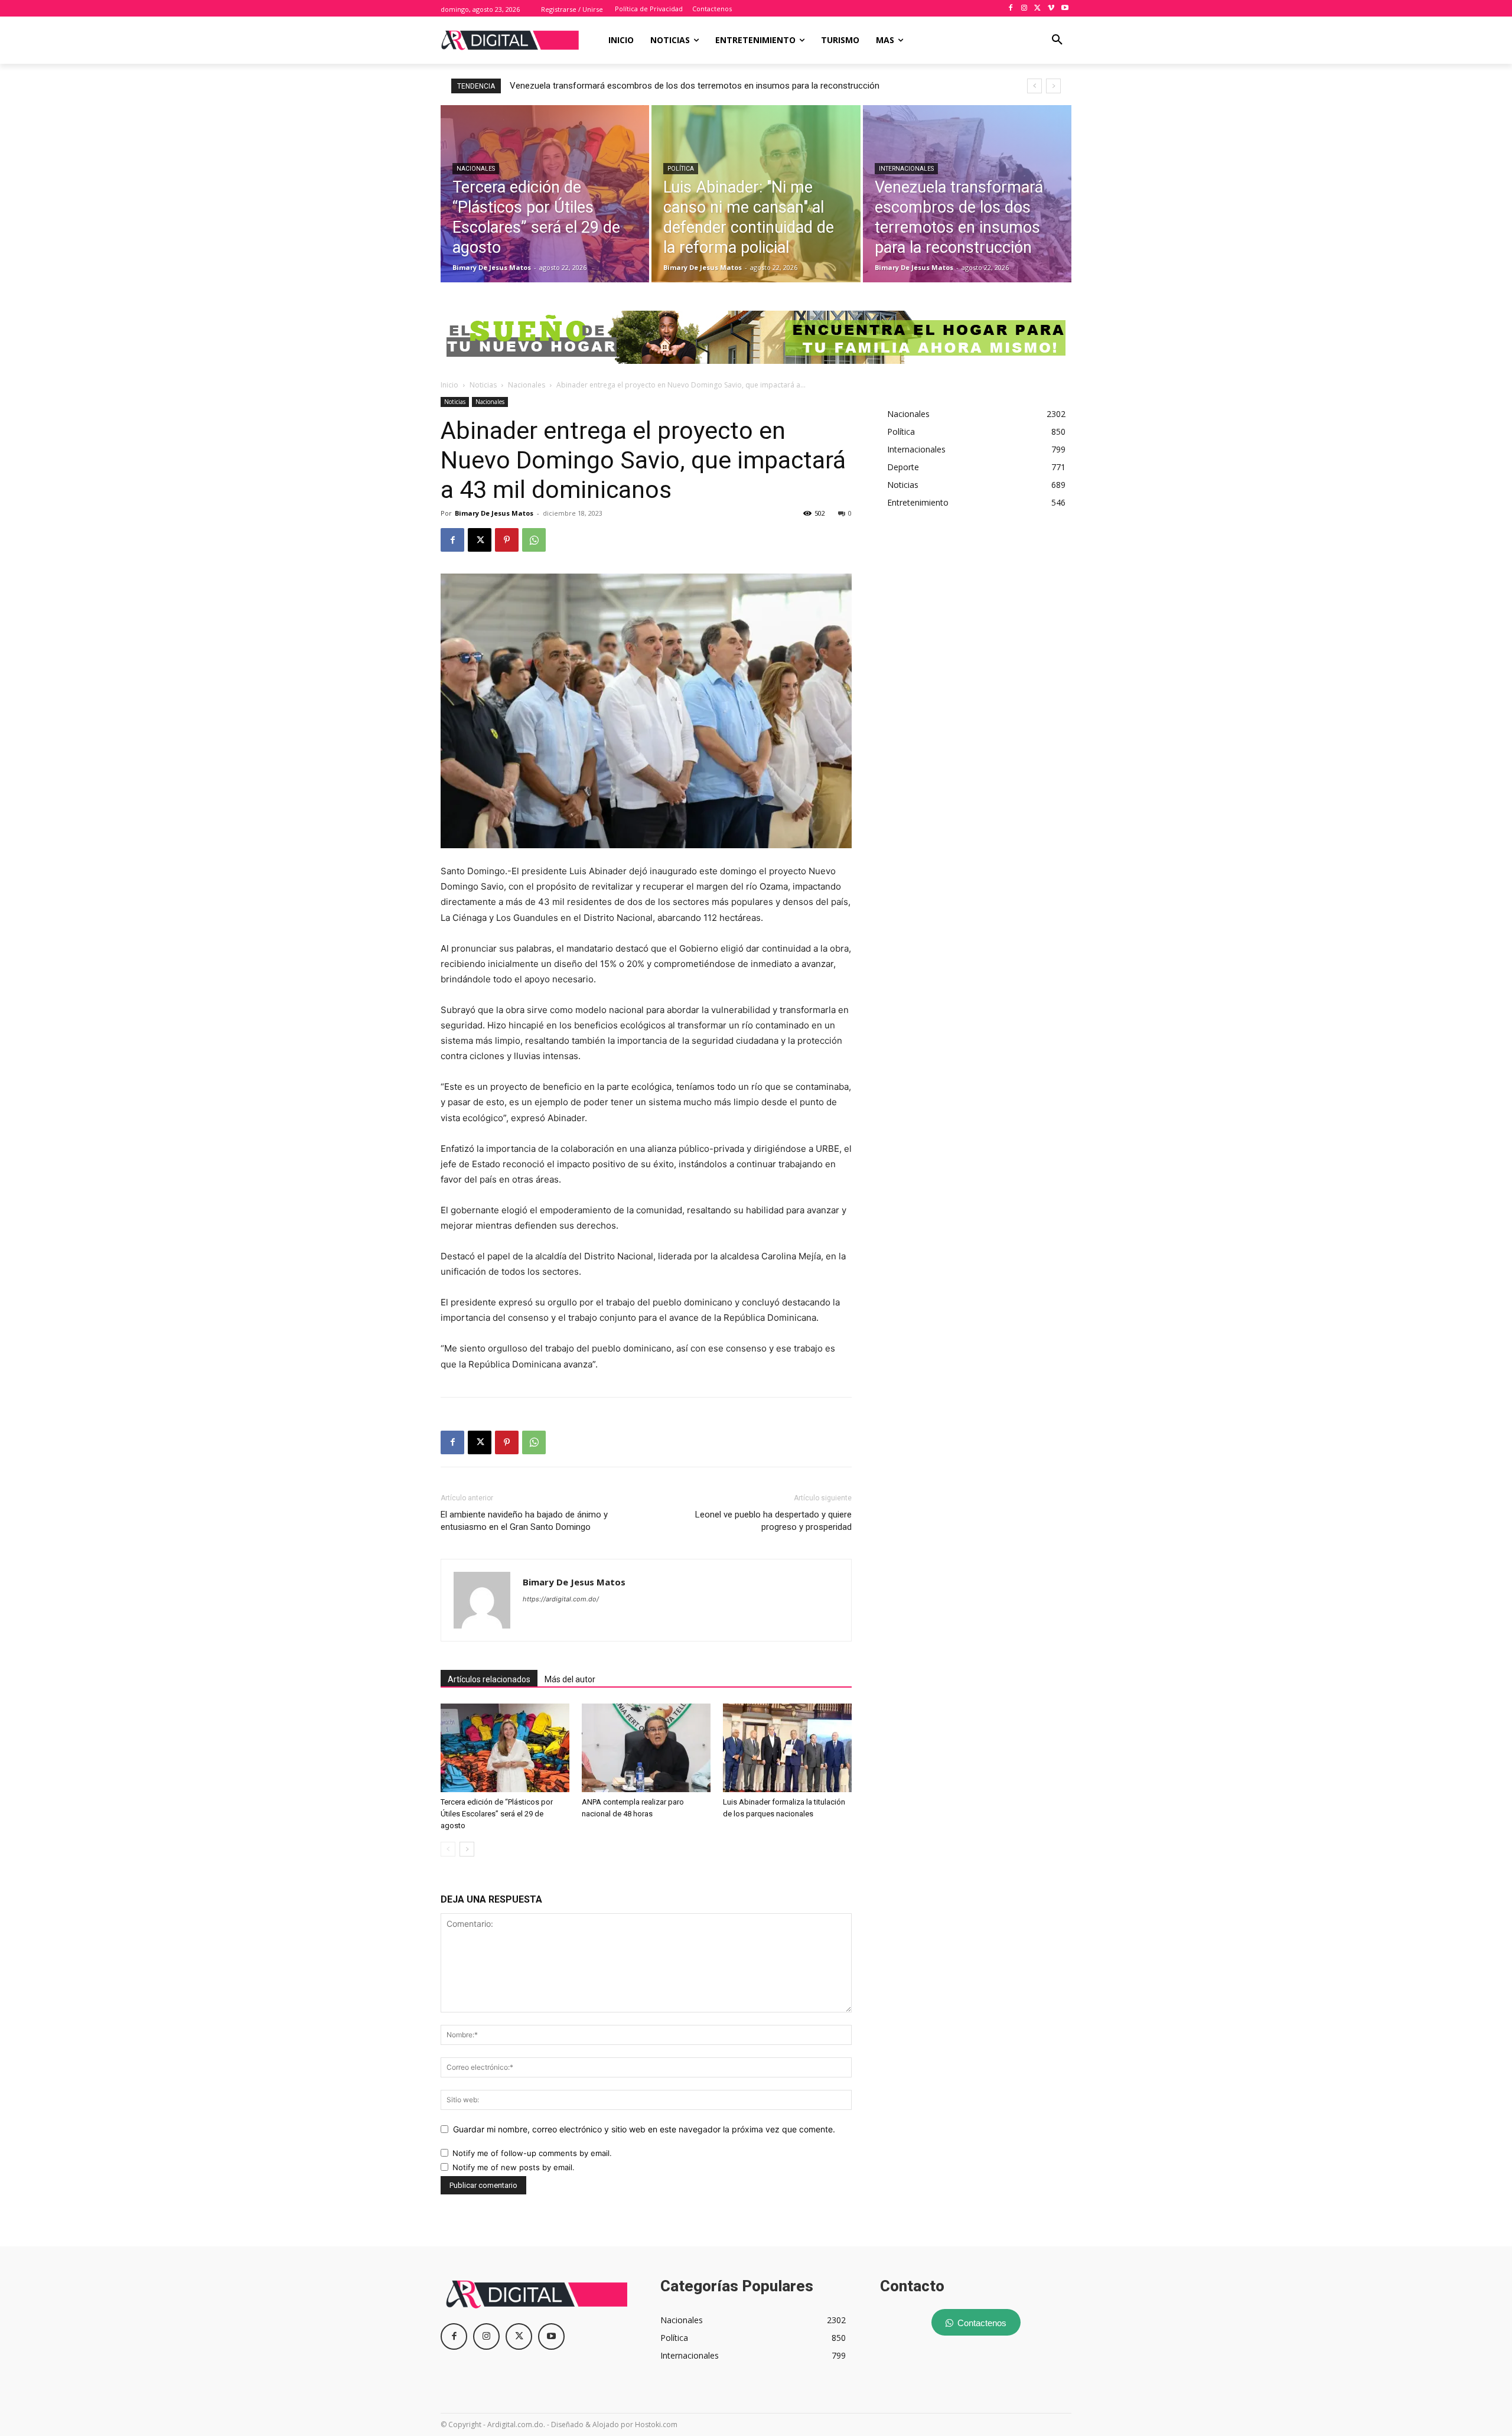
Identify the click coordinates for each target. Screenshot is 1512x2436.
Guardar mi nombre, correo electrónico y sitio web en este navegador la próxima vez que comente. (644, 2129)
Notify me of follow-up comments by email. (532, 2153)
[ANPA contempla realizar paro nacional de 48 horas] (646, 1748)
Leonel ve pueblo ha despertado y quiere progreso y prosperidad (773, 1521)
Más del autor (570, 1679)
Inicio (449, 385)
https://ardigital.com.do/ (561, 1599)
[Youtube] (1065, 9)
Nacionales (476, 169)
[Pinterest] (507, 540)
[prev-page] (448, 1849)
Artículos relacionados (489, 1679)
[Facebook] (1011, 9)
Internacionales (906, 169)
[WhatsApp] (534, 540)
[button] (1057, 40)
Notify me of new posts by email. (514, 2167)
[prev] (1034, 86)
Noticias (483, 385)
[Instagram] (1024, 9)
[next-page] (467, 1849)
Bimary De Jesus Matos (494, 513)
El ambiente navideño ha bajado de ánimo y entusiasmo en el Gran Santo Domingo (524, 1521)
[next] (1053, 86)
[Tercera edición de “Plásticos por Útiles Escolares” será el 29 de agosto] (545, 194)
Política (681, 169)
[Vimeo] (1051, 9)
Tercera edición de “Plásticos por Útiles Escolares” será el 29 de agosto (497, 1814)
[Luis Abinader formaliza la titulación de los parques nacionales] (787, 1748)
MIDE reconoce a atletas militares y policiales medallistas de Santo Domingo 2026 (670, 86)
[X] (1038, 9)
